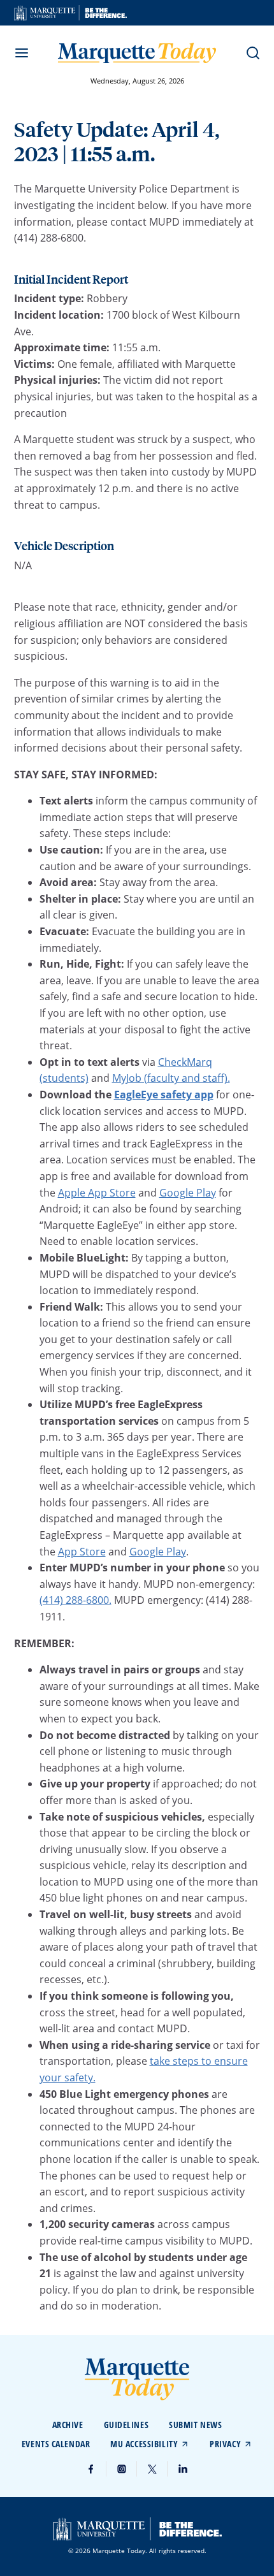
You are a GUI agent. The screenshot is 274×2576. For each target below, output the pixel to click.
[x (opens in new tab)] (152, 2469)
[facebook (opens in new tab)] (91, 2469)
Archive (68, 2425)
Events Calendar (56, 2444)
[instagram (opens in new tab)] (122, 2469)
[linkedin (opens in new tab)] (183, 2469)
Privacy (225, 2444)
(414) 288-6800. (76, 1600)
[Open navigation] (22, 53)
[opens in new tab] (70, 13)
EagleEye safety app (164, 1095)
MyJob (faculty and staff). (171, 1078)
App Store (82, 1552)
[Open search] (253, 53)
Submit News (195, 2425)
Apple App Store (97, 1193)
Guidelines (126, 2425)
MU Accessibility (144, 2444)
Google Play (188, 1193)
